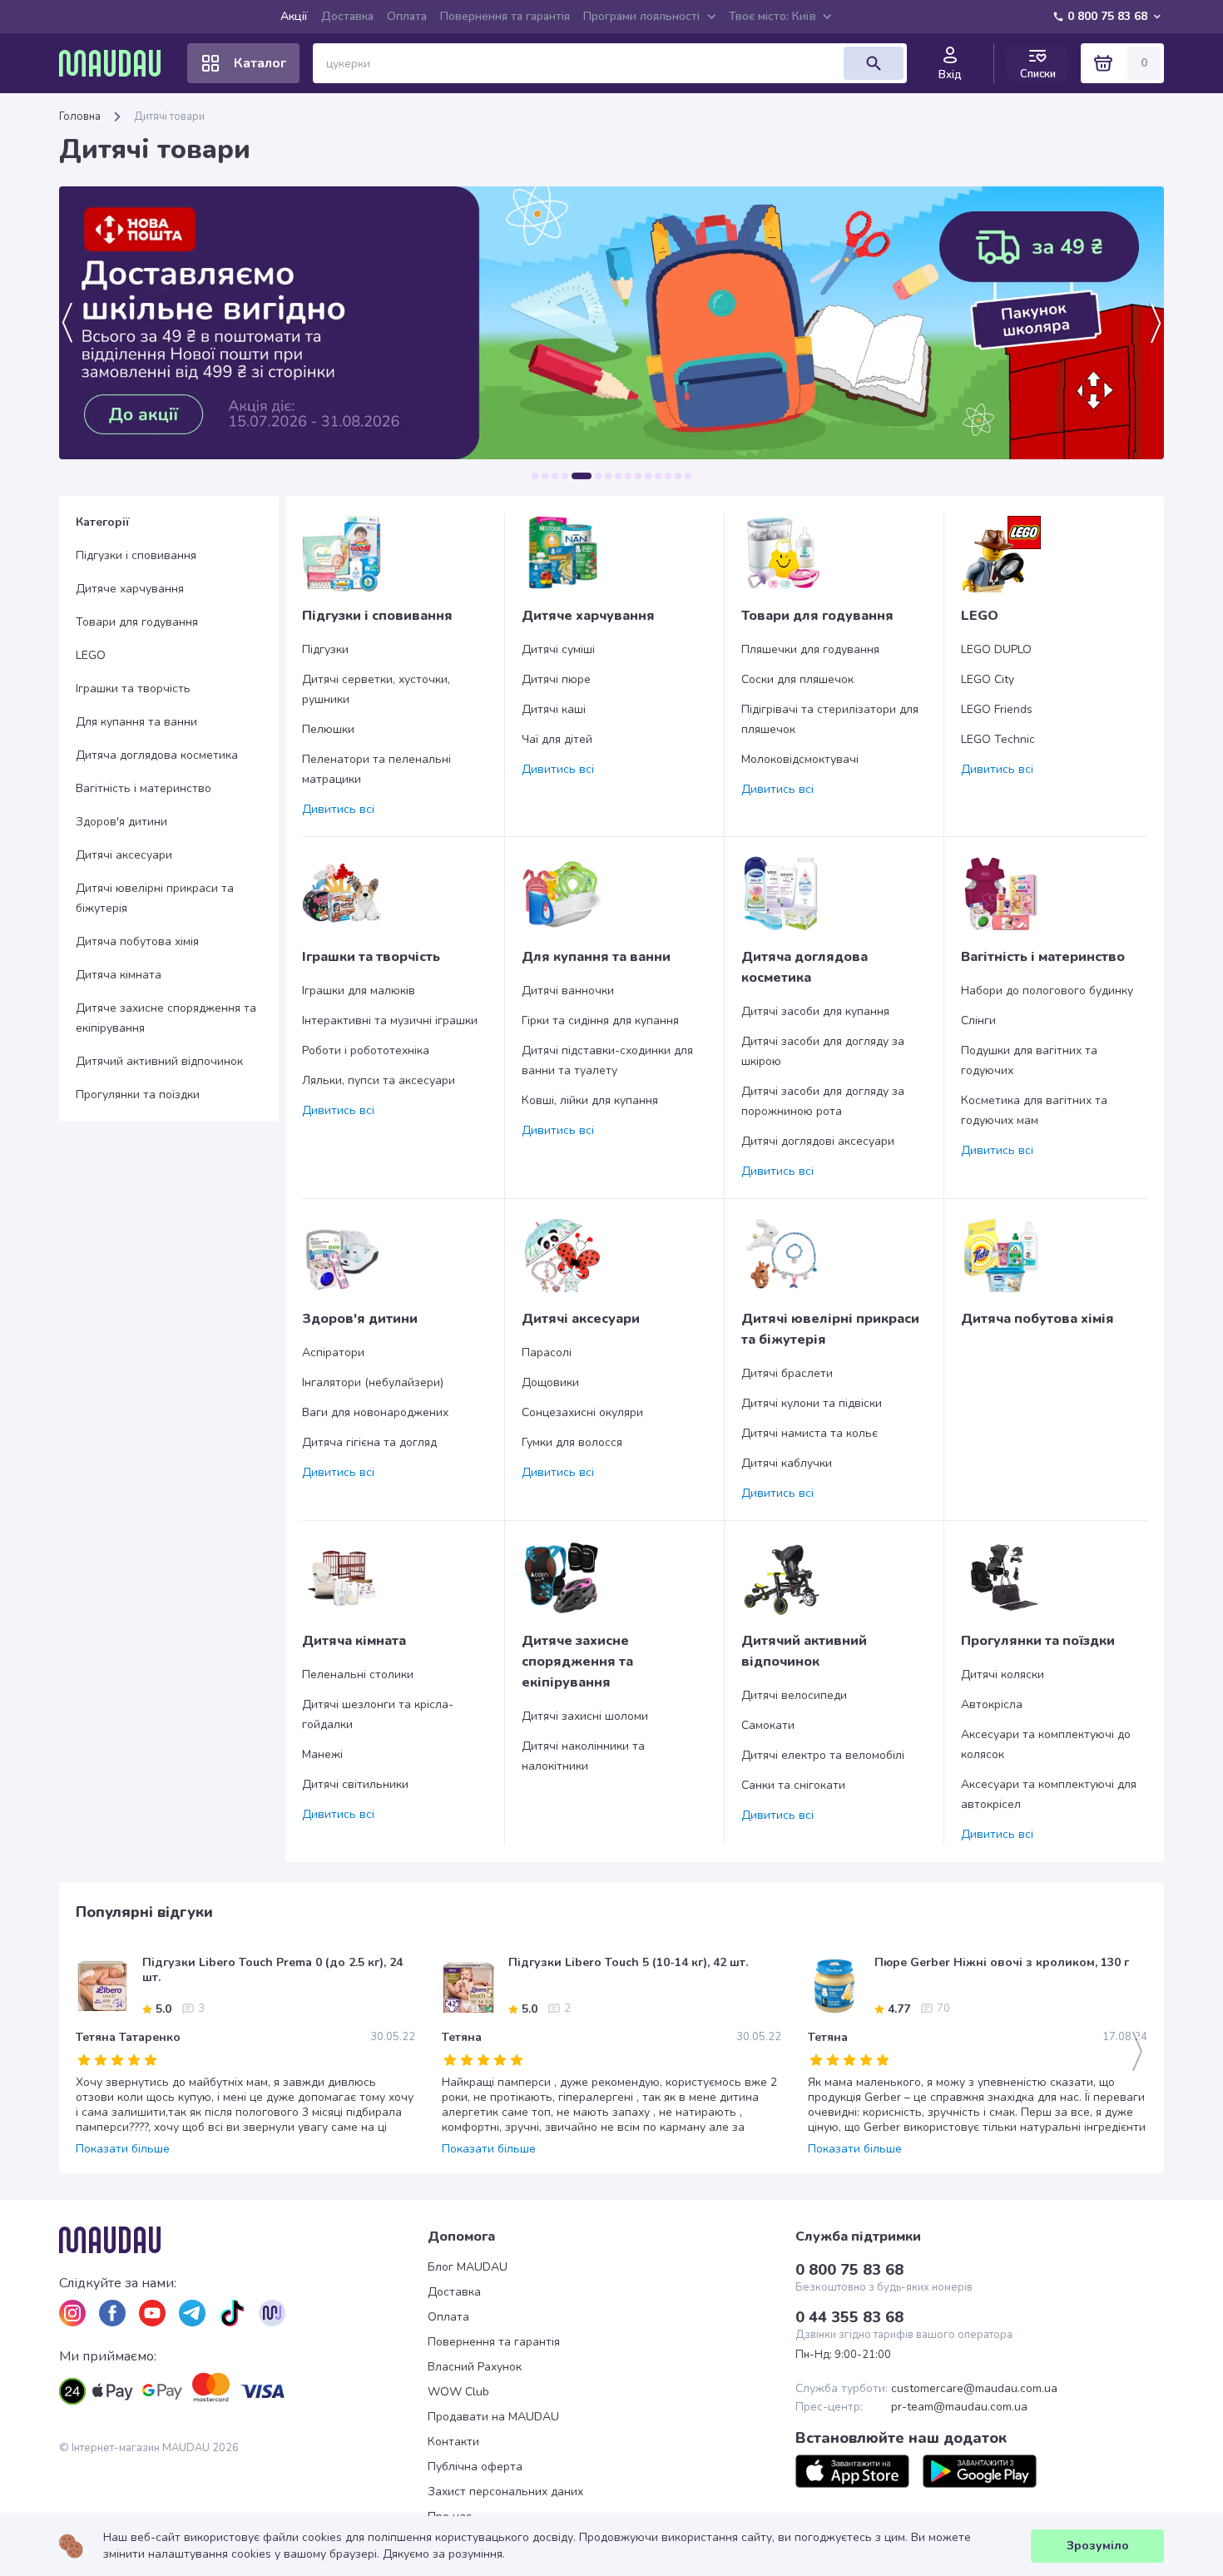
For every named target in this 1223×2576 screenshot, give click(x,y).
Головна (80, 116)
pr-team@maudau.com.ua (959, 2407)
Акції (294, 16)
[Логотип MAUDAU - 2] (116, 63)
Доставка (347, 16)
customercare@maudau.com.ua (974, 2389)
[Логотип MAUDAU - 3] (243, 2240)
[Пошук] (874, 63)
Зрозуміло (1098, 2546)
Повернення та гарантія (505, 16)
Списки (1038, 74)
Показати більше (123, 2149)
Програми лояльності (641, 16)
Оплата (407, 16)
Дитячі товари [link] (169, 116)
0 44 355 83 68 (849, 2317)
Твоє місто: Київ (772, 16)
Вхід (950, 75)
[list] (72, 2313)
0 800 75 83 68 (1107, 16)
